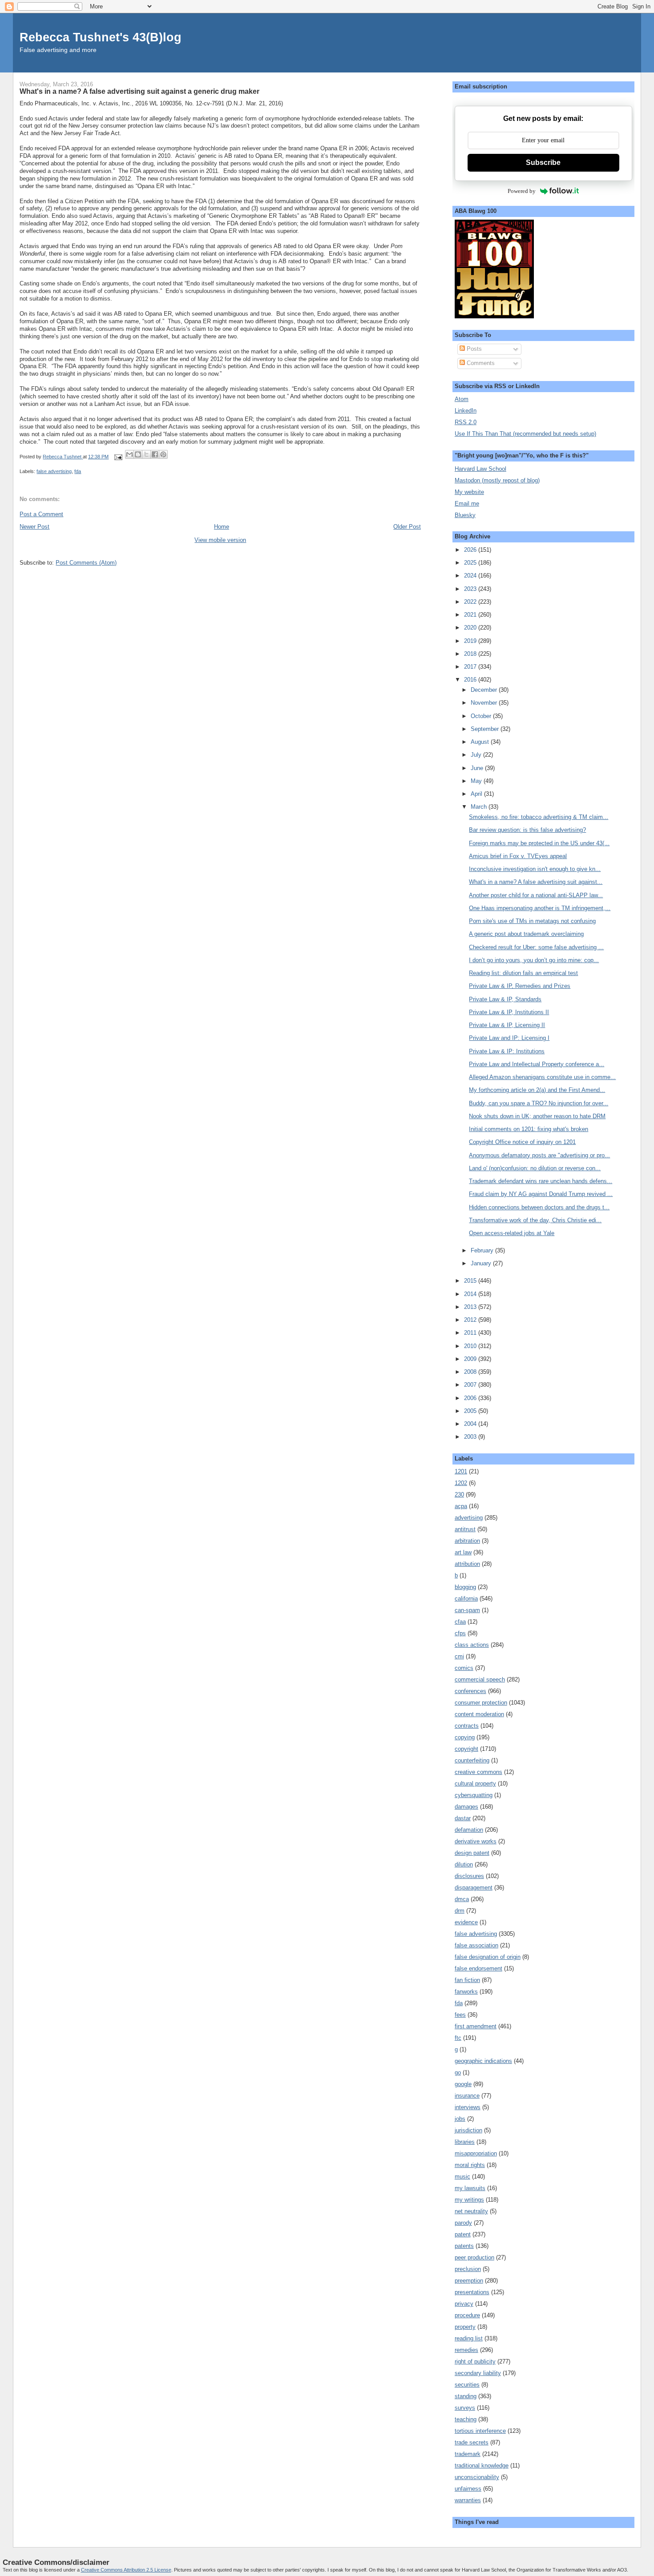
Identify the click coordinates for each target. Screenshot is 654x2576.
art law (463, 1552)
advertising (469, 1518)
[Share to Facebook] (155, 454)
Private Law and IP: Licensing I (509, 1038)
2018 (471, 654)
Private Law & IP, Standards (505, 999)
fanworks (466, 1992)
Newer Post (34, 527)
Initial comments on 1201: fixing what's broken (529, 1129)
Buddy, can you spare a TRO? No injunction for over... (539, 1103)
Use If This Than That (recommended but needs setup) (525, 434)
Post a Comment (41, 514)
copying (465, 1737)
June (478, 768)
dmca (462, 1899)
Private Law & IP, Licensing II (507, 1025)
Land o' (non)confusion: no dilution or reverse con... (535, 1168)
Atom (462, 399)
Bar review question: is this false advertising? (527, 830)
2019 (471, 641)
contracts (467, 1726)
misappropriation (476, 2153)
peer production (474, 2257)
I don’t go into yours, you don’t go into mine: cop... (534, 960)
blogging (465, 1587)
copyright (466, 1749)
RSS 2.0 (466, 422)
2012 (471, 1320)
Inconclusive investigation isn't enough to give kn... (535, 869)
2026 (471, 550)
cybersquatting (474, 1795)
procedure (467, 2315)
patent (463, 2234)
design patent (472, 1853)
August (481, 742)
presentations (472, 2292)
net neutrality (471, 2211)
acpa (461, 1506)
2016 (471, 680)
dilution (464, 1864)
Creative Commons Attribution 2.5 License (126, 2570)
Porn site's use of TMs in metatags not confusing (532, 921)
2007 (471, 1385)
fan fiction (467, 1980)
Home (222, 527)
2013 (471, 1307)
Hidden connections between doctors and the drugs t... (539, 1207)
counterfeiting (472, 1760)
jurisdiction (468, 2130)
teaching (466, 2419)
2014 (471, 1294)
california (466, 1599)
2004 (471, 1424)
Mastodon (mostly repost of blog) (497, 480)
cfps (460, 1633)
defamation (469, 1830)
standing (466, 2396)
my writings (469, 2200)
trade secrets (472, 2442)
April (477, 794)
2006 (471, 1398)
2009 (471, 1359)
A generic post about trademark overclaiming (526, 934)
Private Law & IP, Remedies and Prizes (520, 986)
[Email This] (129, 454)
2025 (471, 563)
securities (467, 2385)
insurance (467, 2096)
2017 (471, 667)
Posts (473, 349)
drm (460, 1911)
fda (78, 471)
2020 (471, 628)
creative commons (478, 1772)
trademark (468, 2454)
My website (469, 492)
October (482, 716)
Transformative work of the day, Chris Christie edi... (535, 1220)
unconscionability (477, 2477)
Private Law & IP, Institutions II (509, 1012)
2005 (471, 1411)
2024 (471, 576)
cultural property (475, 1784)
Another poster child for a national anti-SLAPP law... (536, 895)
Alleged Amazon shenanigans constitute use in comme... (542, 1077)
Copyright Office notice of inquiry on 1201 (522, 1142)
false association (476, 1945)
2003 (471, 1437)
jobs (460, 2119)
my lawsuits (470, 2188)
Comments (480, 363)
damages (466, 1807)
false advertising (54, 471)
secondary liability (478, 2373)
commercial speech (480, 1679)
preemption (469, 2281)
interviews (468, 2107)
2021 (471, 615)
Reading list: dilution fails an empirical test (523, 973)
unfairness (468, 2489)
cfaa (460, 1622)
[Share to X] (146, 454)
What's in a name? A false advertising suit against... (536, 882)
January (482, 1263)
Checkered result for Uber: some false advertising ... (536, 947)
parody (463, 2223)
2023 (471, 589)
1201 (461, 1471)
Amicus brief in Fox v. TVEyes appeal (518, 856)
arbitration (467, 1541)
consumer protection (481, 1703)
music (462, 2177)
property (465, 2327)
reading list (469, 2338)
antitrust (465, 1529)
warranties (468, 2500)
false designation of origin (488, 1957)
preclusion (468, 2269)
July (477, 755)
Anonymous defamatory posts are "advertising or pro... (539, 1155)
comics (464, 1668)
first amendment (476, 2026)
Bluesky (465, 515)
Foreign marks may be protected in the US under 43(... (539, 843)
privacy (464, 2304)
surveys (465, 2408)
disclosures (469, 1876)
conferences (470, 1691)
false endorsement (478, 1968)
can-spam (467, 1610)
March (480, 807)
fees (460, 2015)
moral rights (470, 2165)
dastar (463, 1818)
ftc (458, 2038)
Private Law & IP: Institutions (507, 1051)
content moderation (479, 1714)
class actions (472, 1645)
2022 (471, 602)
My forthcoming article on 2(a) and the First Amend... (537, 1090)
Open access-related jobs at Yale (512, 1233)
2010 (471, 1346)
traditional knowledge (482, 2466)
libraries (465, 2142)
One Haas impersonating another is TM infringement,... (540, 908)
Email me (467, 504)
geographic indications (483, 2061)
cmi (459, 1656)
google (463, 2084)
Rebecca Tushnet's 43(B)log (101, 37)
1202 (461, 1483)
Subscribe (543, 163)
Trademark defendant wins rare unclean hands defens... (541, 1181)
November (485, 703)
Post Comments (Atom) (86, 563)
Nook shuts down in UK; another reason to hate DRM (537, 1116)
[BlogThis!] (138, 454)
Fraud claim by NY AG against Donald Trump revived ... (541, 1194)
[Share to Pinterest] (163, 454)
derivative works (476, 1841)
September (486, 729)
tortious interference (480, 2431)
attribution (467, 1564)
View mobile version (220, 540)
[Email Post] (118, 457)
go (458, 2072)
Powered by (522, 191)
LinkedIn (466, 411)
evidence (466, 1922)
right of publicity (475, 2361)
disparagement (474, 1888)
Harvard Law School (480, 469)
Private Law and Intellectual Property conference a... (537, 1064)
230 (459, 1495)
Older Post (407, 527)
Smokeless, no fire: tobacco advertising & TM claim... (539, 817)
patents (464, 2246)
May (477, 781)
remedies (466, 2350)
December (485, 690)
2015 (471, 1281)
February (483, 1250)
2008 (471, 1372)
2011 (471, 1333)
